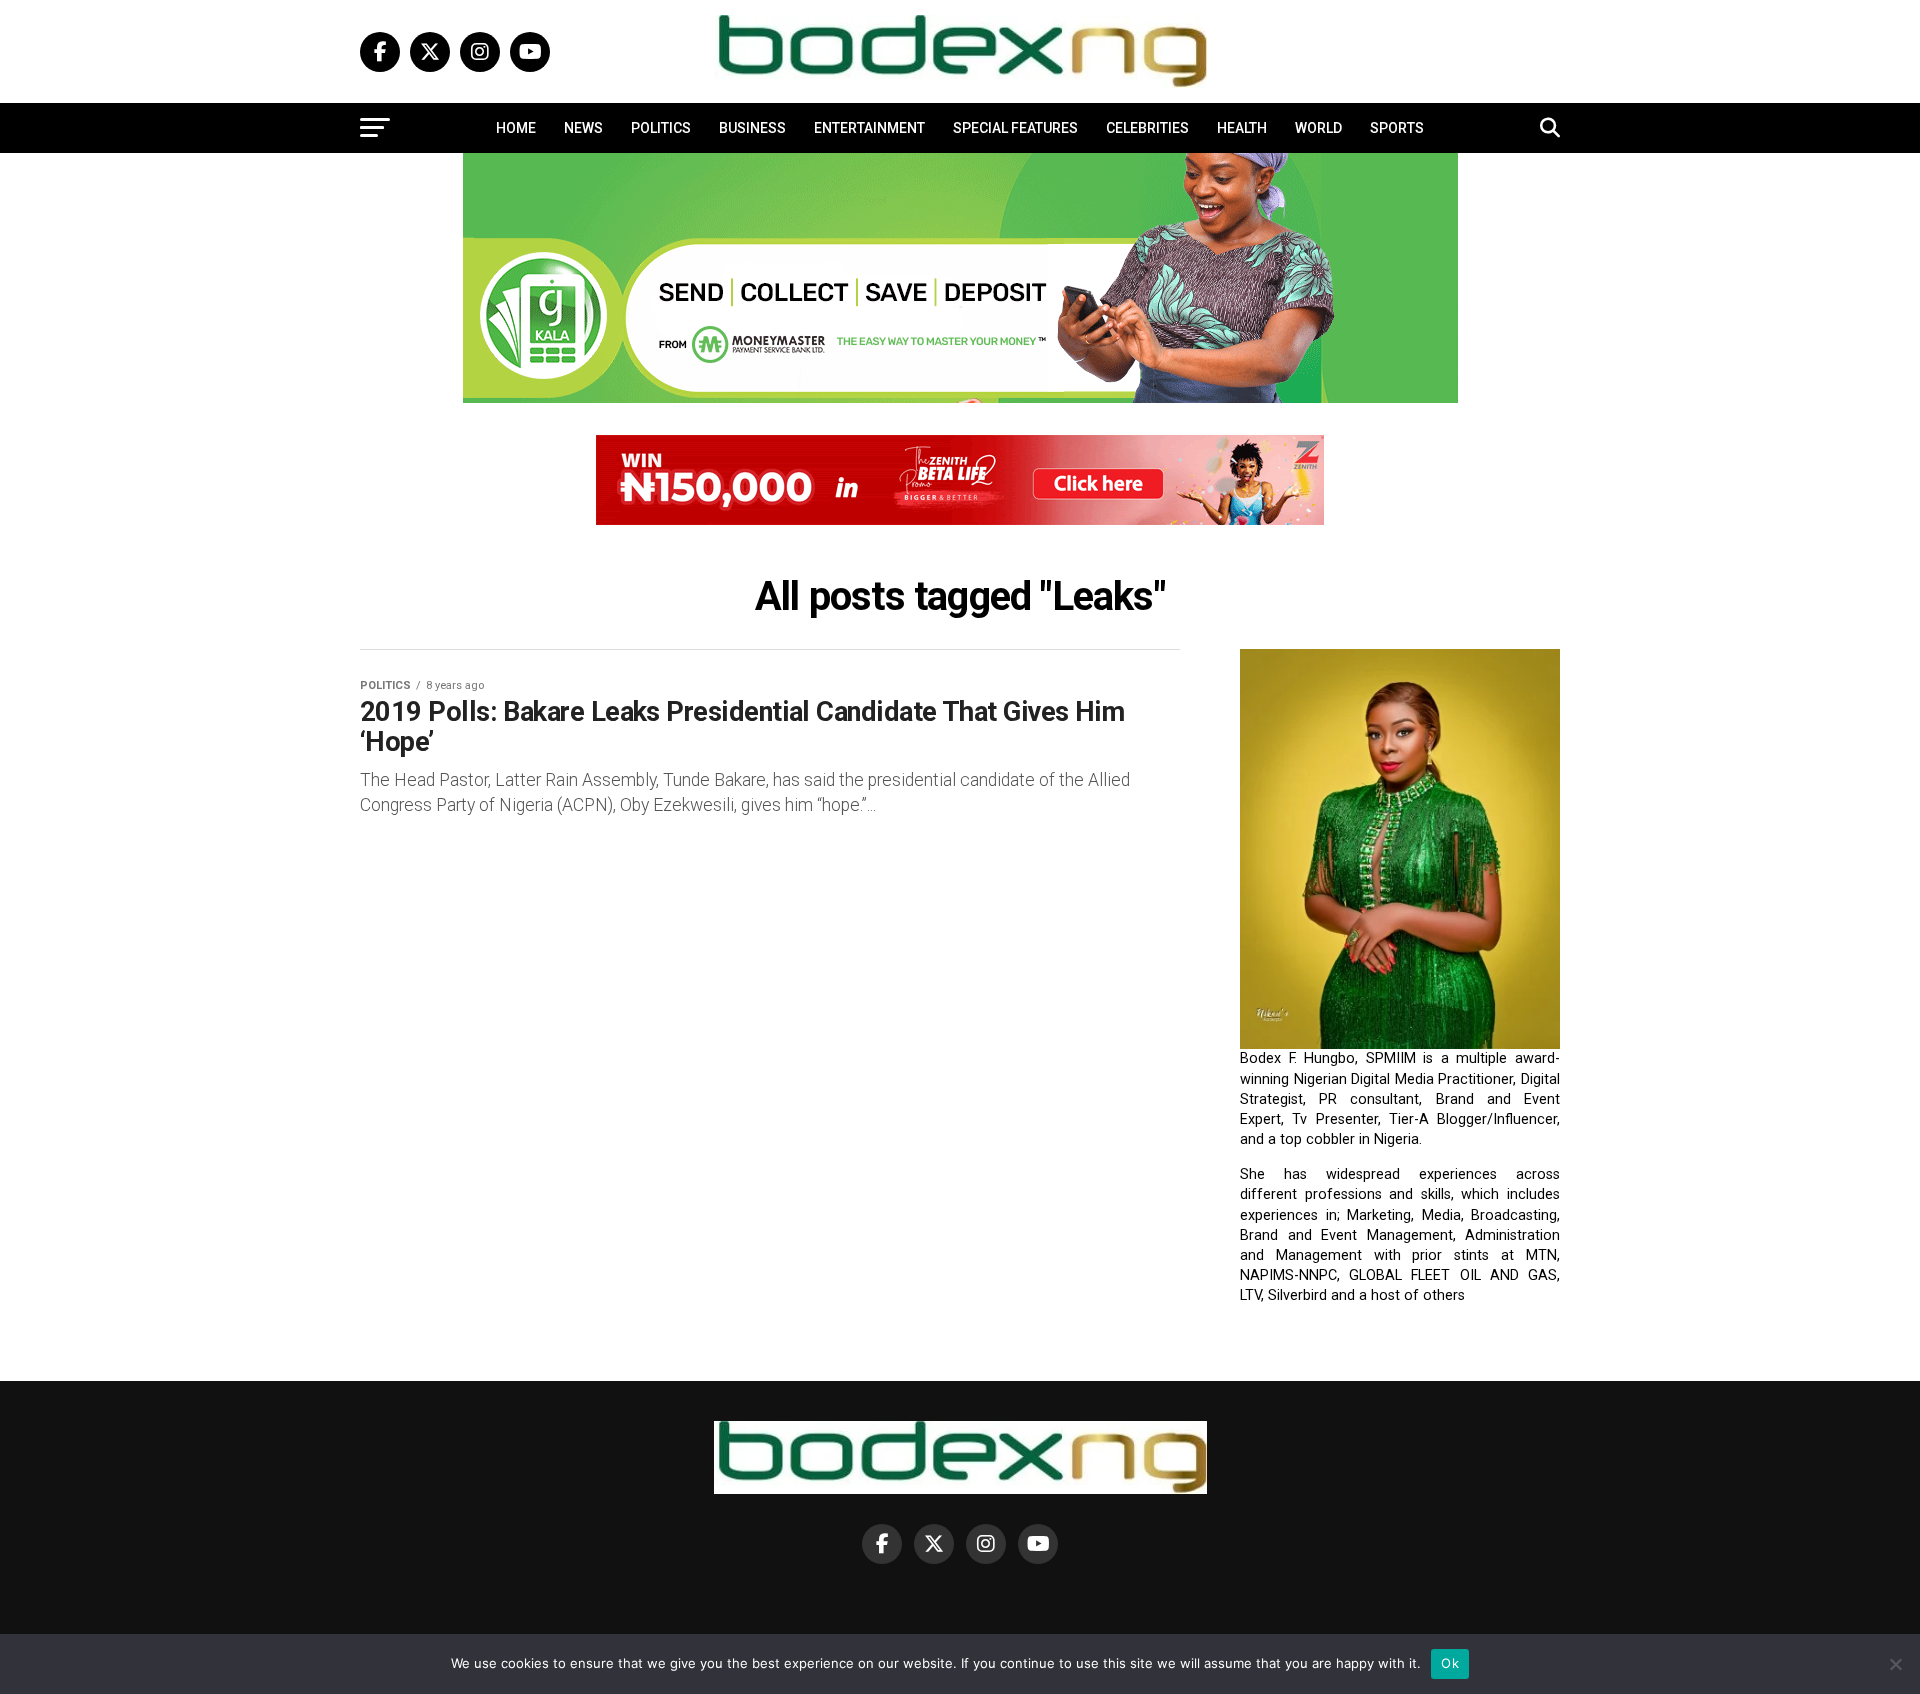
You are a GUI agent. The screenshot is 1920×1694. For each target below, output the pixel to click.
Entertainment (869, 128)
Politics (661, 128)
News (583, 128)
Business (752, 128)
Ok (1450, 1663)
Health (1242, 128)
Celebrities (1147, 128)
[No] (1895, 1664)
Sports (1397, 128)
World (1318, 128)
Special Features (1015, 128)
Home (516, 128)
